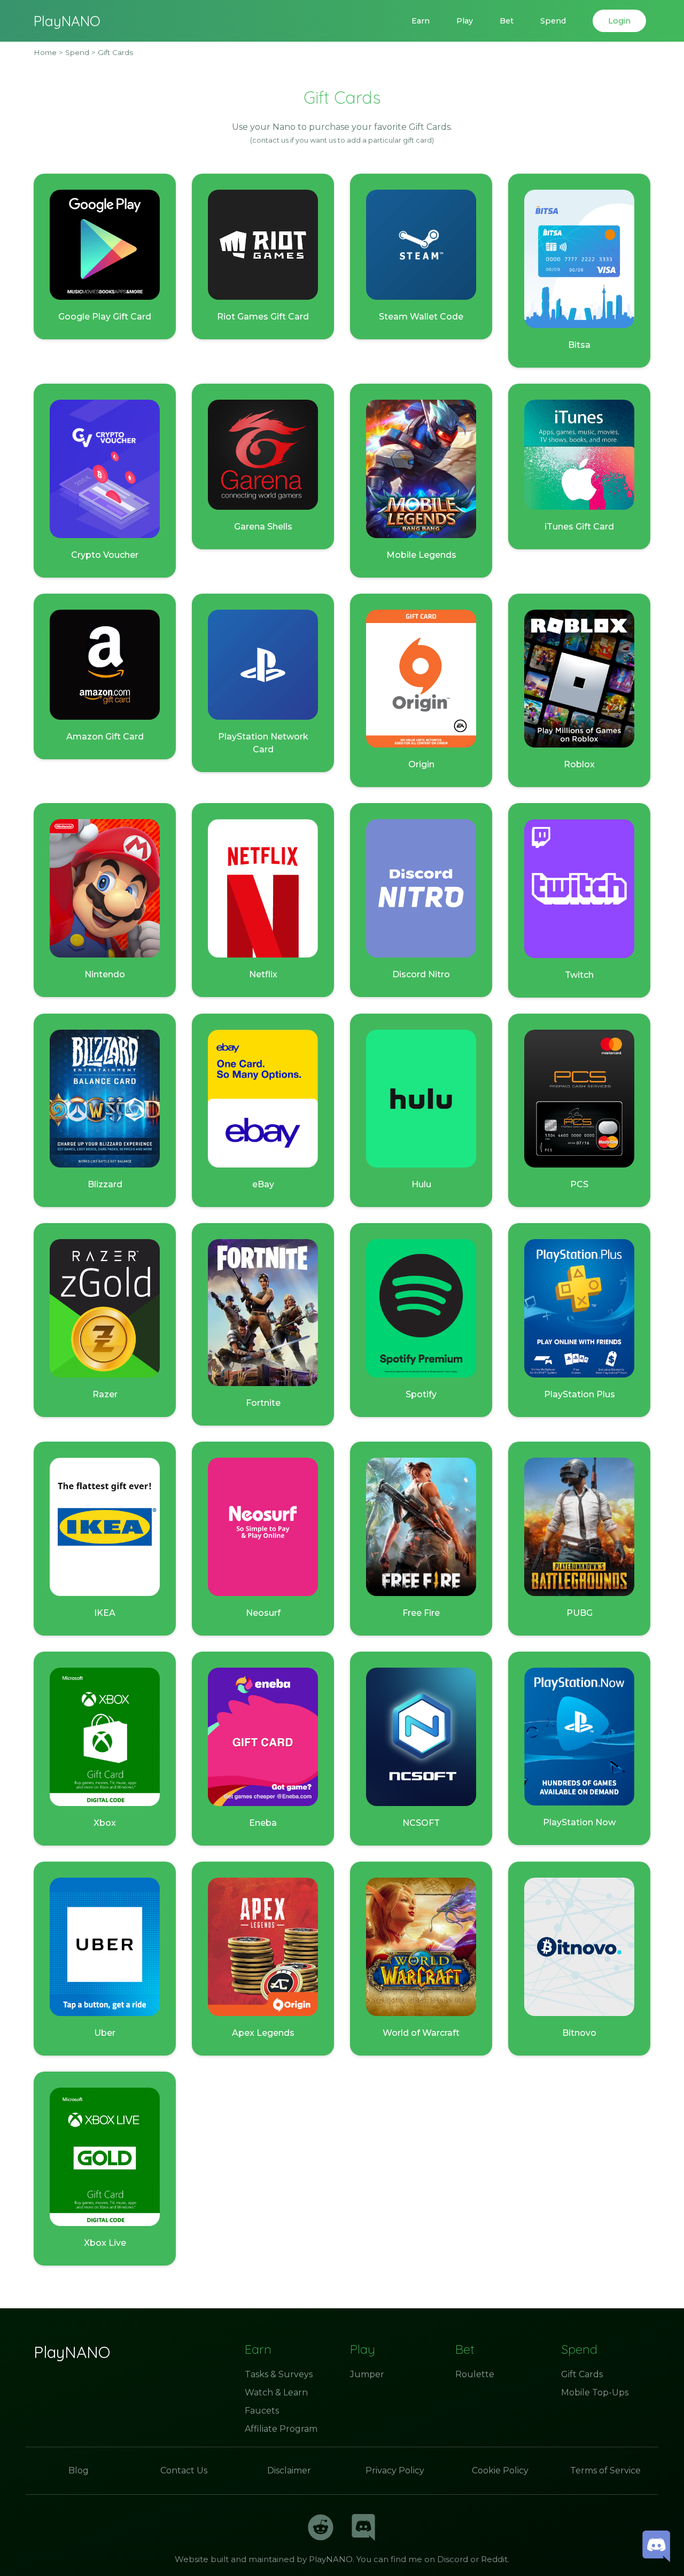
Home (45, 52)
